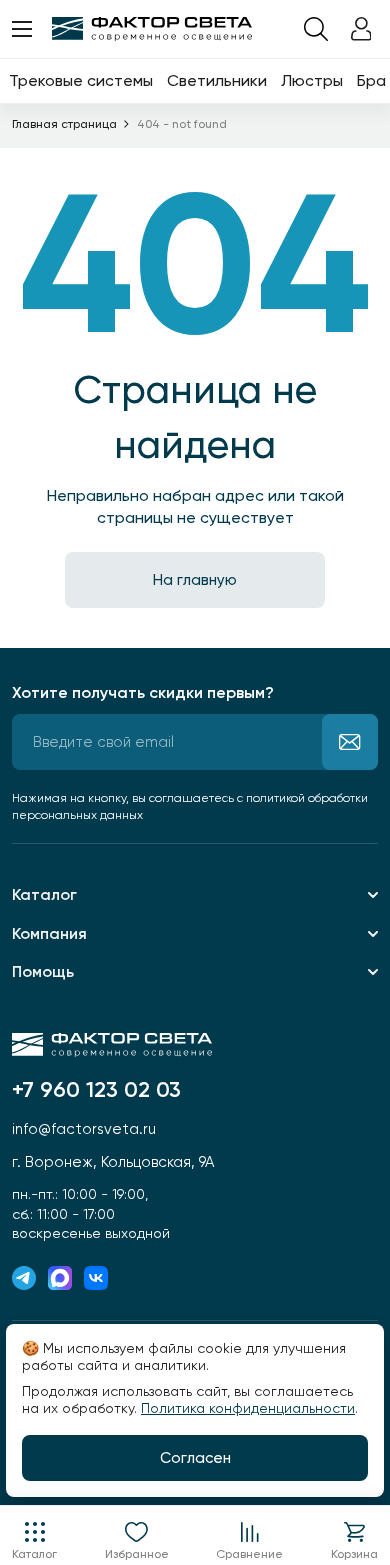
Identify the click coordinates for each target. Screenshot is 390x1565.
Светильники (217, 80)
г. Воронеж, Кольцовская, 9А (113, 1162)
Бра (371, 80)
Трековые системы (81, 80)
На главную (195, 580)
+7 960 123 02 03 (96, 1090)
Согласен (195, 1458)
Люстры (312, 80)
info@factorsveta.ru (84, 1129)
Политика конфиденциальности (248, 1408)
